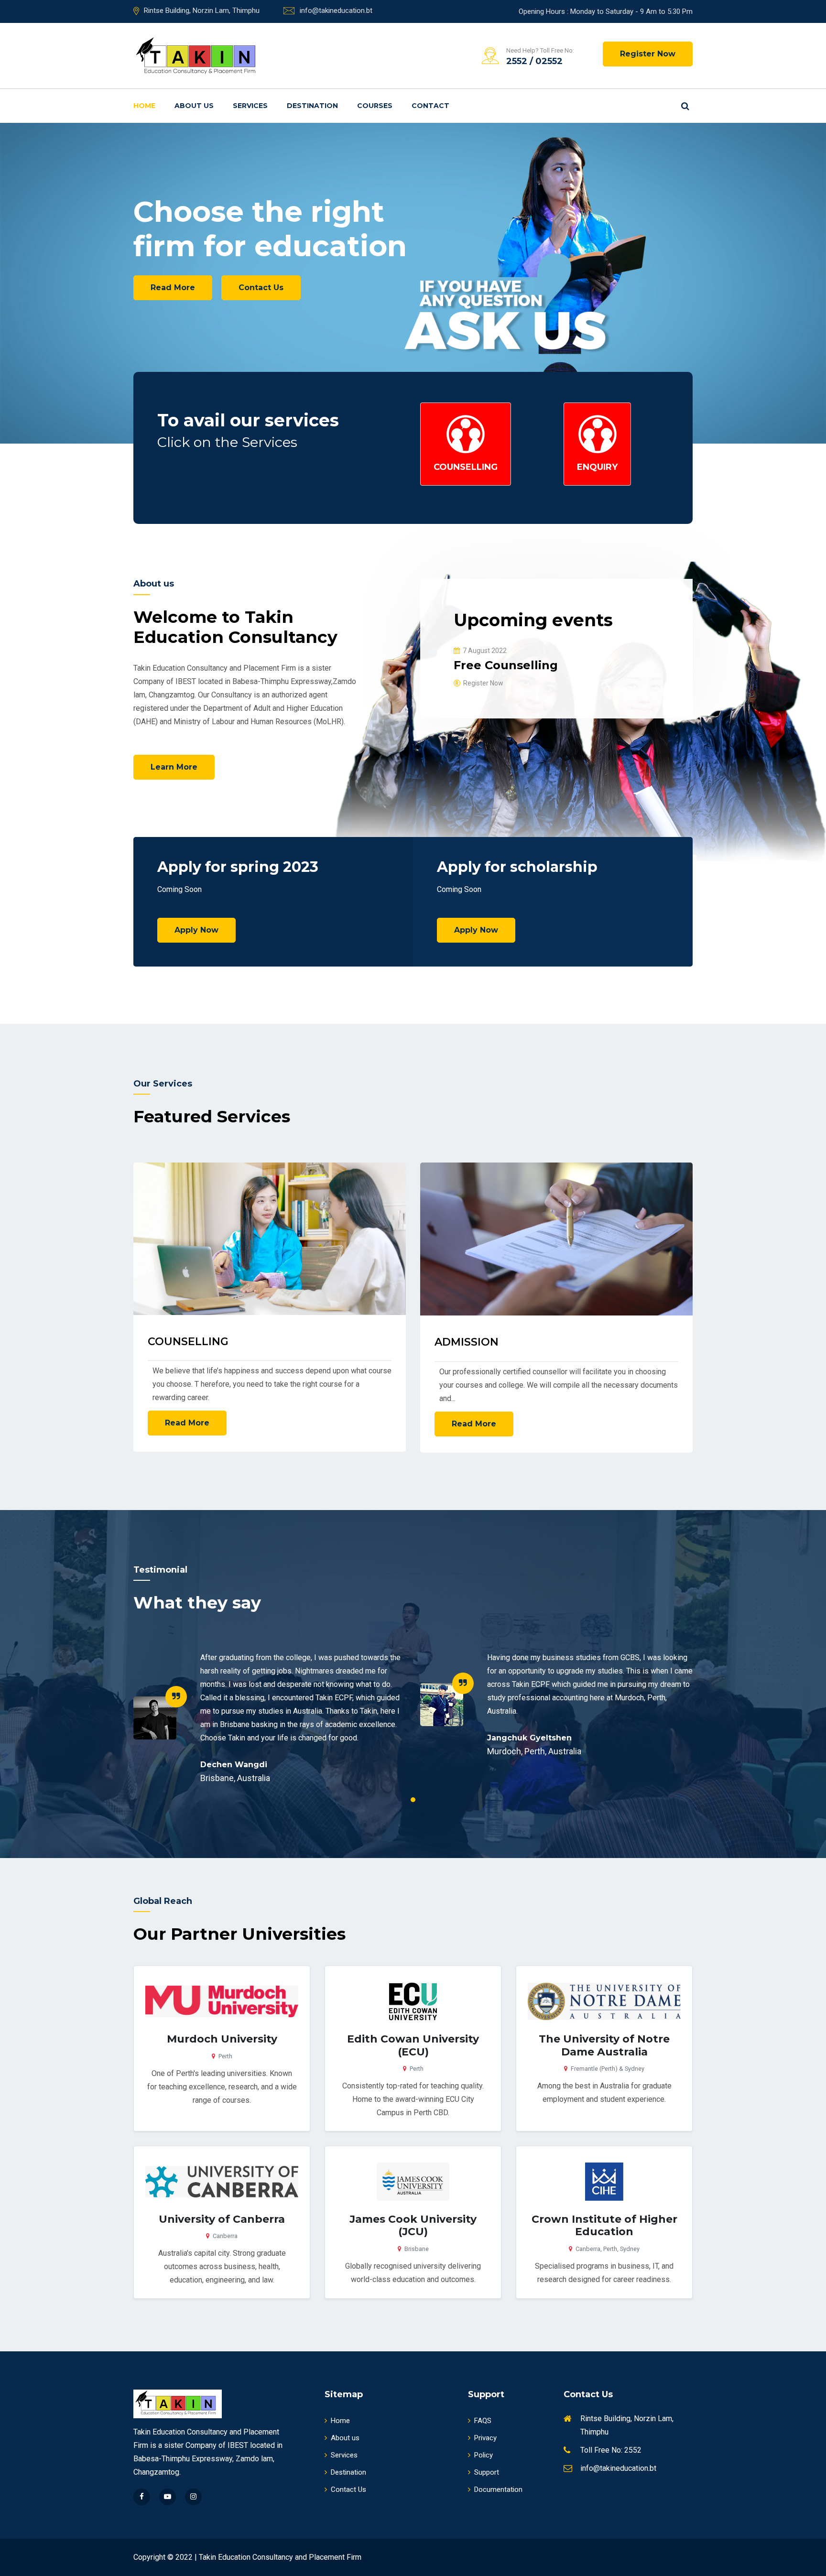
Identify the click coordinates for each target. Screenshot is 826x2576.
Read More (173, 302)
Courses (375, 106)
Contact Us (261, 312)
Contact (430, 106)
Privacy (485, 2438)
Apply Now (196, 930)
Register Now (648, 54)
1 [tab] (413, 1800)
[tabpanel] (270, 1717)
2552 (517, 61)
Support (487, 2472)
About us (194, 106)
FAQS (483, 2421)
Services (250, 106)
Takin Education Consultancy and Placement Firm (280, 2557)
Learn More (174, 767)
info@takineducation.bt (336, 11)
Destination (312, 106)
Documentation (498, 2489)
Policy (484, 2455)
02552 (549, 61)
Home (144, 106)
